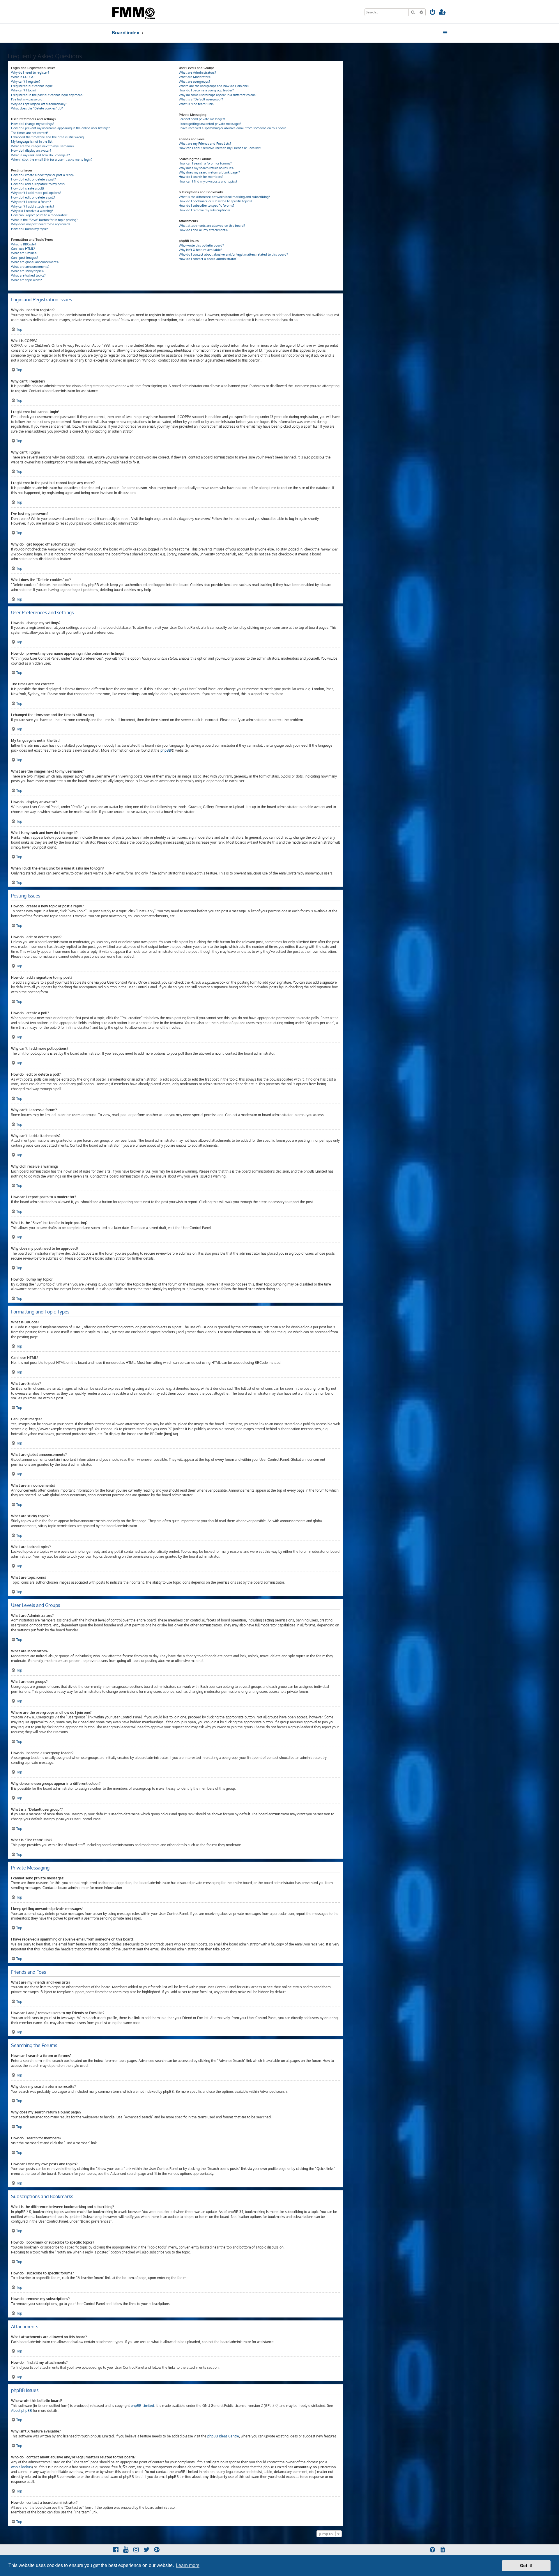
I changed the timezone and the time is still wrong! (48, 137)
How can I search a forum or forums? (205, 163)
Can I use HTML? (23, 249)
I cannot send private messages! (202, 119)
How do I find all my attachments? (204, 230)
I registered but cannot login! (32, 86)
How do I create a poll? (28, 188)
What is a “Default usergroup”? (201, 99)
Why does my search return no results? (207, 168)
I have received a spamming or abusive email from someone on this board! (233, 128)
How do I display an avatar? (31, 151)
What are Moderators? (195, 77)
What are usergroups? (194, 82)
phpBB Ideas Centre (223, 2436)
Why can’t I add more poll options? (36, 193)
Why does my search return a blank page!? (209, 172)
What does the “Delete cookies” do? (37, 108)
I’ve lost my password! (27, 99)
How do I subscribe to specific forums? (207, 206)
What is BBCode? (24, 244)
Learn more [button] (188, 2565)
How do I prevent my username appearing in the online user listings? (60, 128)
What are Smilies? (24, 253)
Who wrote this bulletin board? (201, 245)
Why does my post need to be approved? (41, 224)
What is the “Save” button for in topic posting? (44, 220)
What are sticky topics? (28, 271)
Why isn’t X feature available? (200, 250)
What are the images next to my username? (43, 146)
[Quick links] (446, 33)
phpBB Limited (142, 2406)
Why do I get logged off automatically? (39, 104)
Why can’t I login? (24, 90)
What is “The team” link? (197, 104)
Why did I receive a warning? (32, 211)
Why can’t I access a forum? (31, 202)
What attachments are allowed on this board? (212, 226)
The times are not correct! (30, 133)
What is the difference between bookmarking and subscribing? (224, 197)
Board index (126, 32)
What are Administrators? (197, 72)
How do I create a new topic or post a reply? (43, 175)
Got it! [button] (526, 2566)
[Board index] (134, 12)
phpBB (166, 750)
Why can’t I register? (26, 82)
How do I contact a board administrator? (208, 259)
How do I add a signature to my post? (38, 184)
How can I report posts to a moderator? (39, 215)
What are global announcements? (35, 262)
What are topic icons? (26, 280)
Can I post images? (25, 258)
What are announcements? (30, 267)
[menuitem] (433, 13)
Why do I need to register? (30, 72)
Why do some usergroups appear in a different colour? (218, 95)
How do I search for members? (201, 177)
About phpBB (22, 2411)
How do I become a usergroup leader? (206, 90)
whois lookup (21, 2467)
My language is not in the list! (32, 141)
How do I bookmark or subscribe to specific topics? (215, 201)
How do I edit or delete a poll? (33, 197)
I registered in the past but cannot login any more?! (48, 95)
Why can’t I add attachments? (33, 206)
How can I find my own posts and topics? (208, 181)
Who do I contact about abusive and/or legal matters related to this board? (233, 254)
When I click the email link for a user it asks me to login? (52, 160)
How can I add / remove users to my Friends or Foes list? (220, 148)
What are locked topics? (28, 275)
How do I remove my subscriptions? (205, 210)
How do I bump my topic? (30, 229)
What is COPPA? (23, 77)
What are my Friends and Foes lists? (205, 144)
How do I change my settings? (33, 124)
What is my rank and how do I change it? (40, 155)
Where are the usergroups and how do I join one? (214, 86)
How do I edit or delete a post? (33, 179)
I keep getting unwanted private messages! (210, 124)
